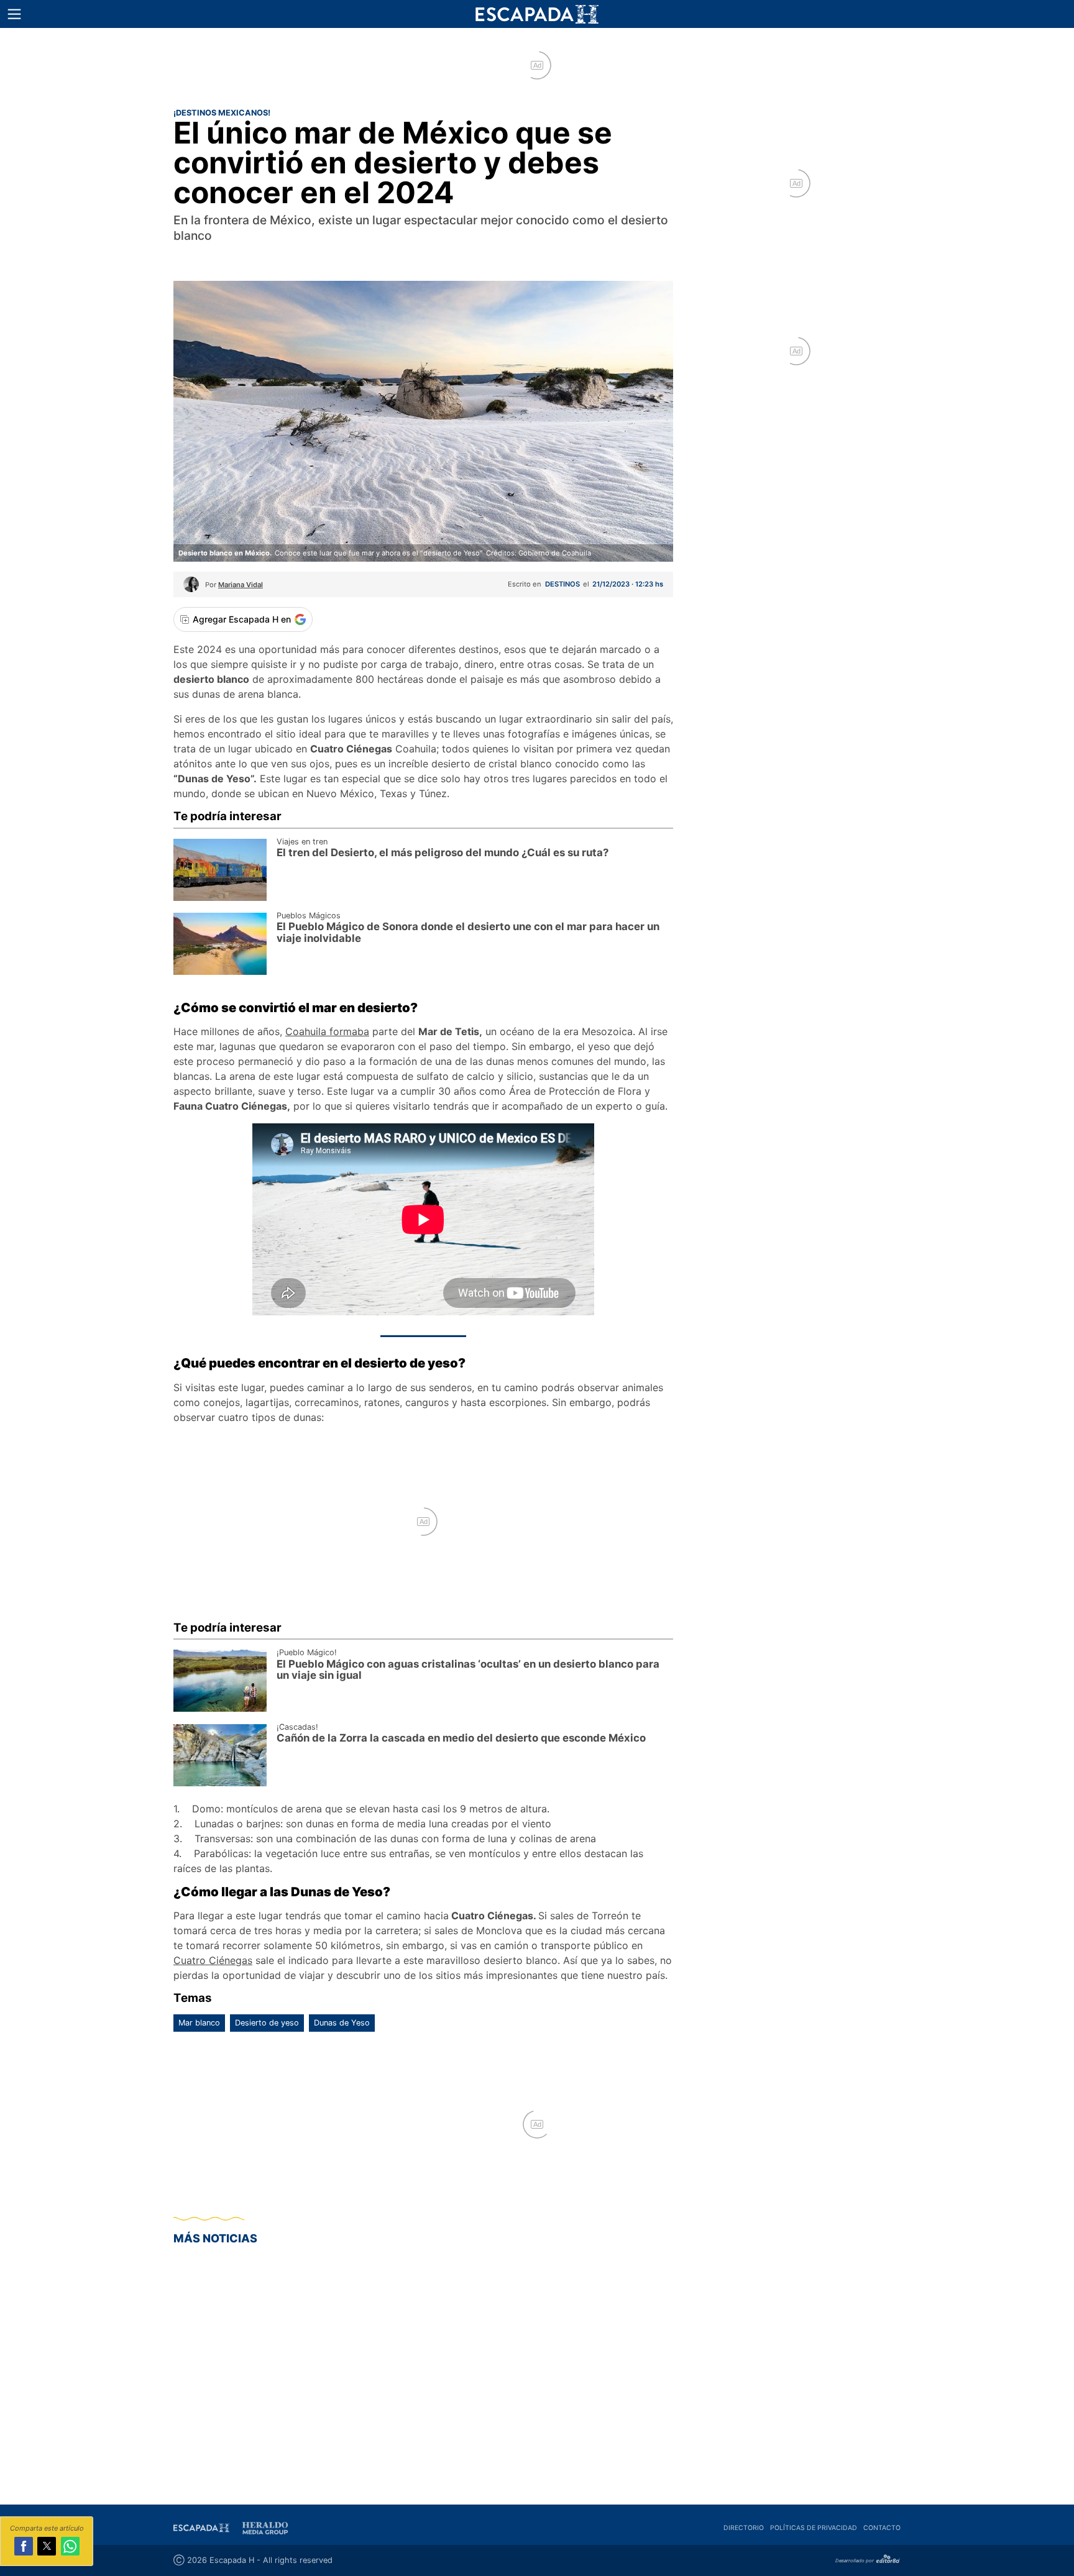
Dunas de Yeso (342, 2023)
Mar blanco (199, 2023)
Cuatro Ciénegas (213, 1960)
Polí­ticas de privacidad (814, 2528)
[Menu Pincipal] (14, 14)
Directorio (744, 2528)
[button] (14, 14)
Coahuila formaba (327, 1031)
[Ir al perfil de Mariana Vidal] (191, 588)
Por (234, 585)
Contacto (882, 2528)
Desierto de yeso (267, 2023)
